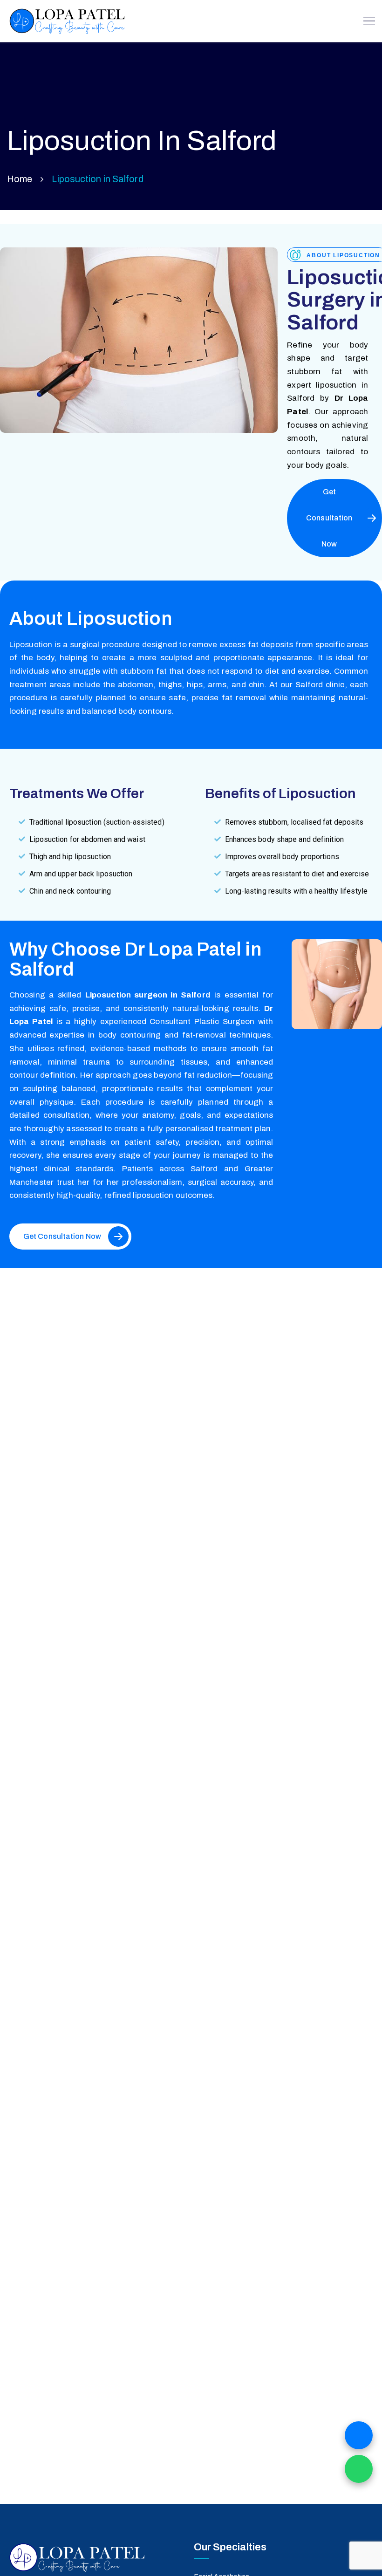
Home (20, 179)
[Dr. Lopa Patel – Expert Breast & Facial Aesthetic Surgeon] (66, 21)
